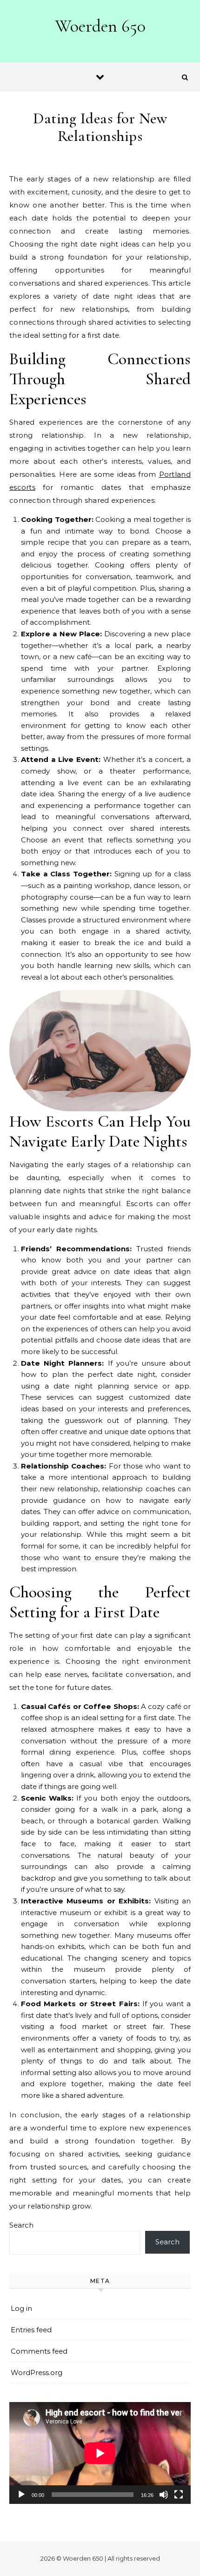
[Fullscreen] (179, 2495)
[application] (100, 2453)
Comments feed (39, 2351)
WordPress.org (37, 2372)
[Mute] (164, 2495)
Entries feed (31, 2330)
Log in (21, 2308)
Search (21, 2225)
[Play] (21, 2495)
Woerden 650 (100, 26)
